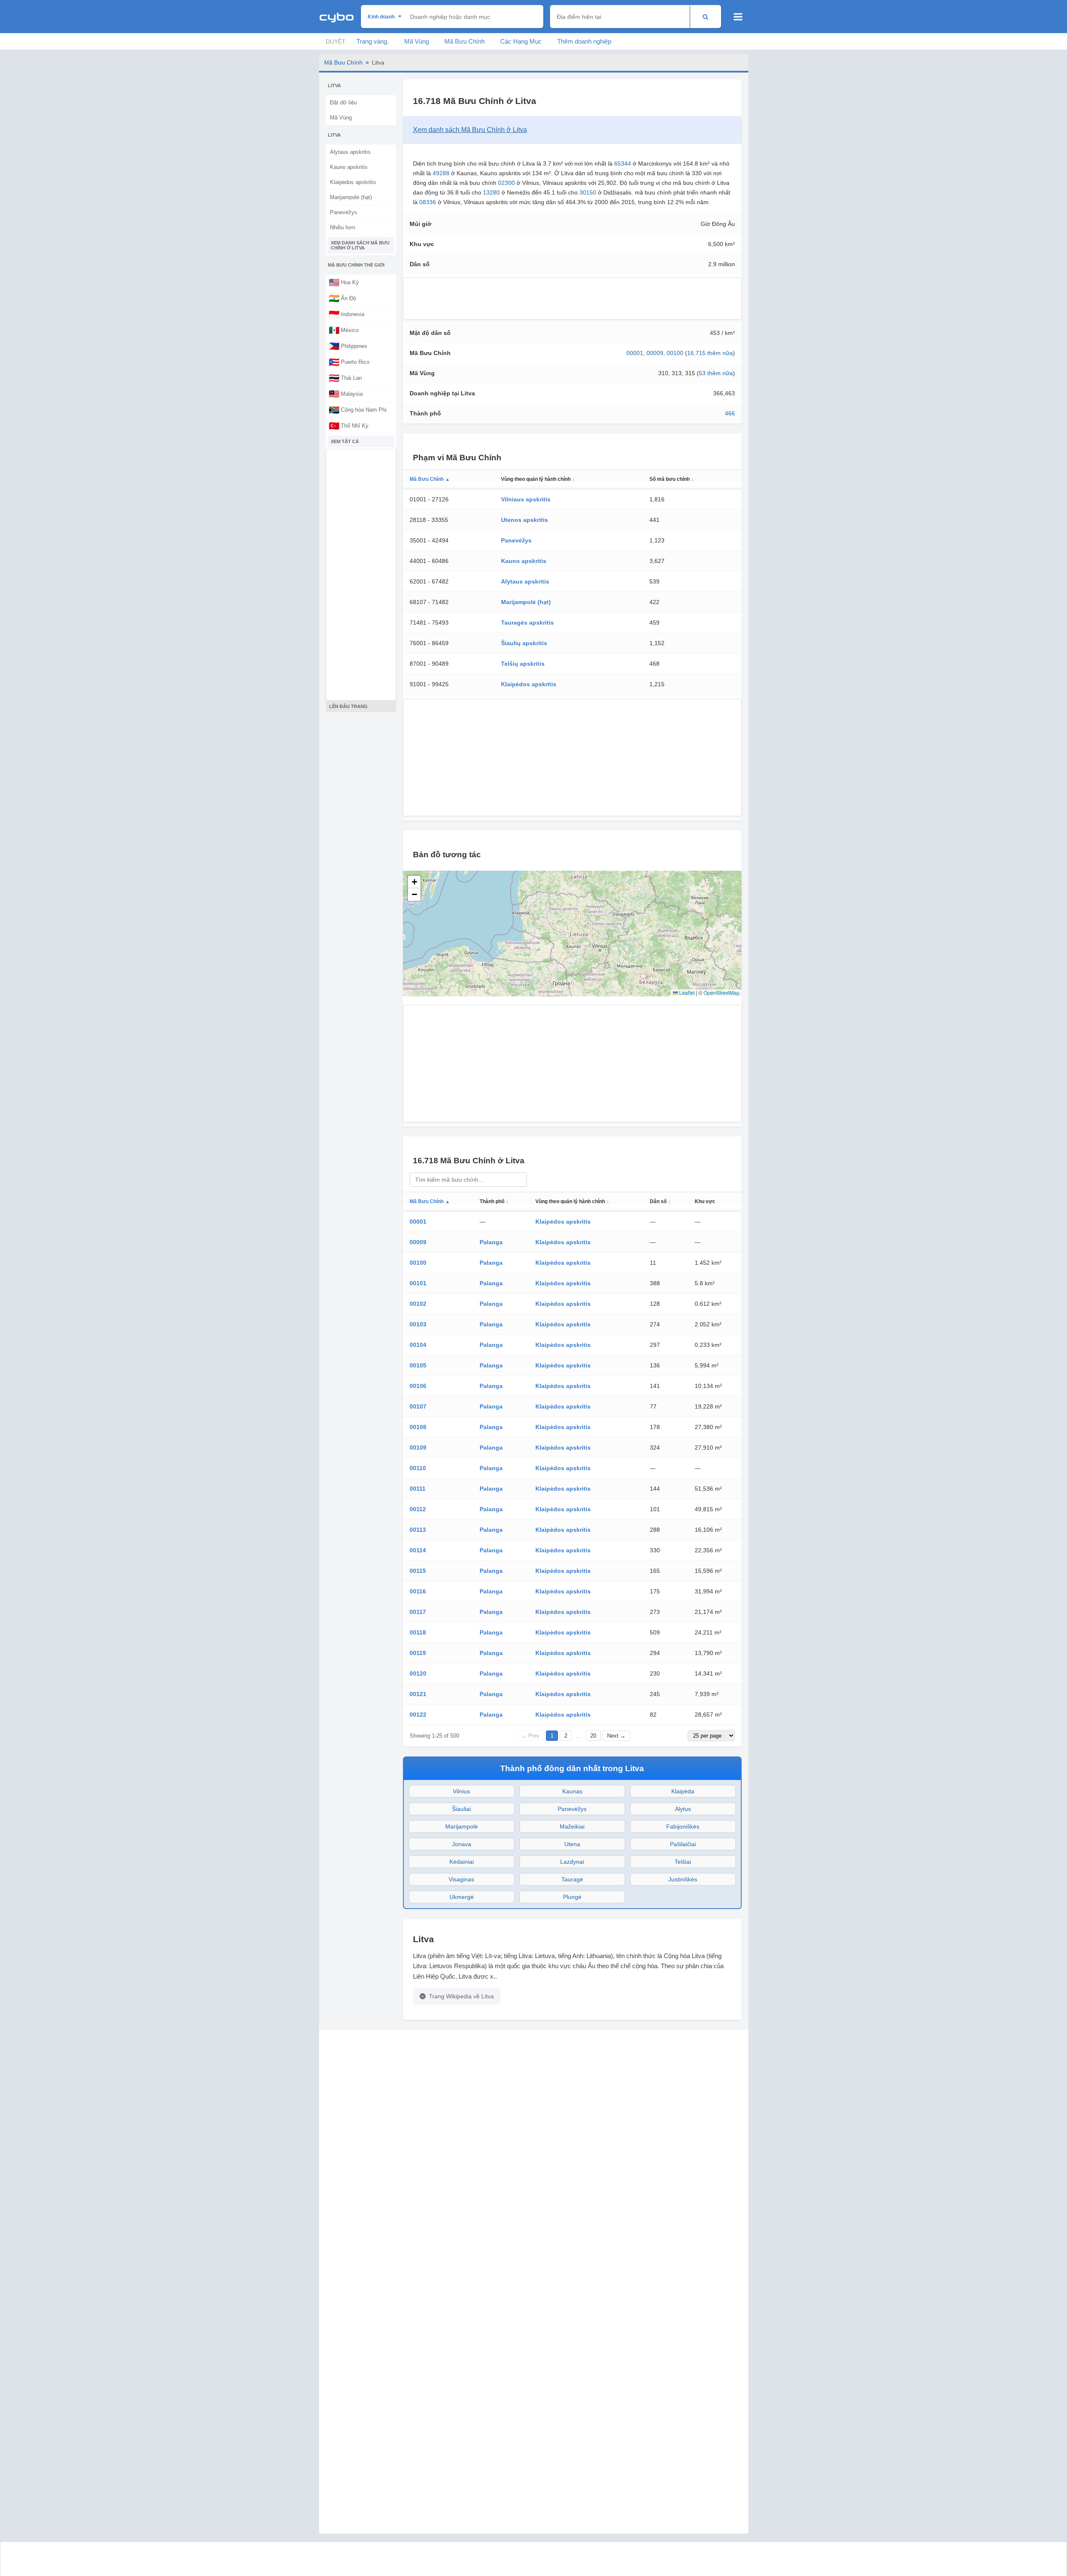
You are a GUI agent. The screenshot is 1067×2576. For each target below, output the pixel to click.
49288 (441, 173)
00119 (418, 1653)
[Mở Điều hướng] (738, 17)
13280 (491, 192)
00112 (418, 1509)
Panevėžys (344, 212)
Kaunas (572, 1791)
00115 (418, 1571)
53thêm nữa (716, 373)
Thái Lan (345, 378)
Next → (616, 1736)
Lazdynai (572, 1862)
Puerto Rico (349, 362)
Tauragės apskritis (527, 623)
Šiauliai (461, 1809)
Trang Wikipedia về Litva (461, 1996)
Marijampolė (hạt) (351, 197)
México (344, 330)
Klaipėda (683, 1791)
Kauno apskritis (349, 167)
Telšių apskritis (523, 664)
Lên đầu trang (348, 706)
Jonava (462, 1844)
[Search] (705, 17)
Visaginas (461, 1879)
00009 (655, 353)
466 (730, 413)
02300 (506, 183)
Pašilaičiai (683, 1844)
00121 (418, 1694)
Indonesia (347, 314)
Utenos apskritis (524, 520)
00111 (418, 1489)
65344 (623, 163)
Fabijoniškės (683, 1826)
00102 (418, 1304)
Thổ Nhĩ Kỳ (349, 425)
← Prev (530, 1736)
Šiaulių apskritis (524, 643)
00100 (675, 353)
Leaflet (686, 992)
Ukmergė (462, 1897)
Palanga (491, 1242)
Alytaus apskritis (350, 152)
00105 (418, 1365)
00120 (418, 1673)
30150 (588, 192)
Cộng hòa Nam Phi (358, 410)
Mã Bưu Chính (465, 41)
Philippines (348, 346)
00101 (418, 1283)
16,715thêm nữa (710, 353)
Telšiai (683, 1862)
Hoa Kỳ (344, 282)
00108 (418, 1427)
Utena (572, 1844)
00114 (418, 1550)
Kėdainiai (462, 1862)
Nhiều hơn (343, 227)
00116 (418, 1591)
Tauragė (572, 1879)
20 (593, 1736)
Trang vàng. (373, 41)
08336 (428, 202)
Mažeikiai (572, 1826)
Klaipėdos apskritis (353, 182)
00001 (635, 353)
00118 (418, 1632)
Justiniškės (683, 1879)
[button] (414, 882)
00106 (418, 1386)
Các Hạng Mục (521, 41)
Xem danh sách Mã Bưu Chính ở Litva (360, 245)
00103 (418, 1324)
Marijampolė (462, 1826)
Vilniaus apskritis (526, 499)
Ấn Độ (342, 298)
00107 (418, 1406)
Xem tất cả (345, 441)
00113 (418, 1530)
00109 (418, 1448)
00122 (418, 1715)
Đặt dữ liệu (343, 102)
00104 (418, 1345)
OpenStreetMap (722, 992)
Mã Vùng (417, 41)
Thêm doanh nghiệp (584, 41)
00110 (418, 1468)
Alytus (683, 1809)
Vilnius (461, 1791)
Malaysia (346, 394)
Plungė (572, 1897)
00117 (418, 1612)
